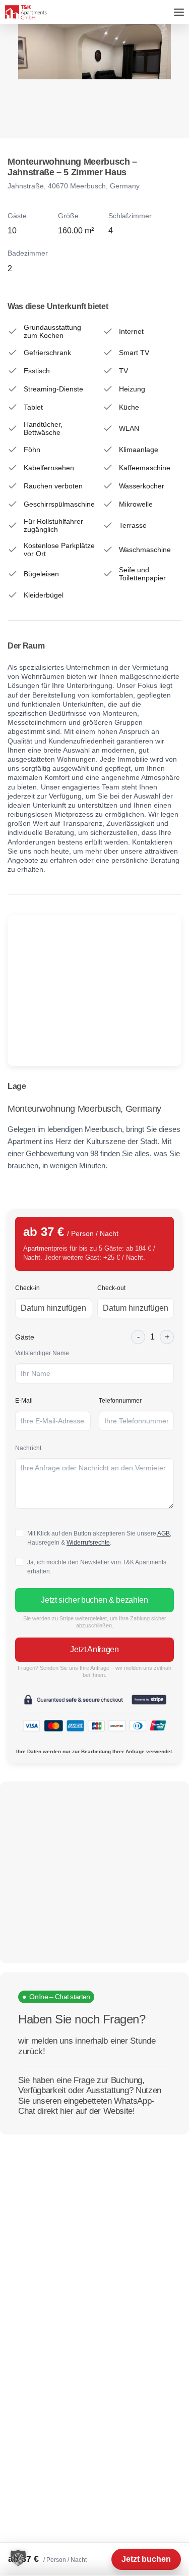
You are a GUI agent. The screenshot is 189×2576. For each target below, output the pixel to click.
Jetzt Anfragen (94, 1649)
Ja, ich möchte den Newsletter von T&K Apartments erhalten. (97, 1567)
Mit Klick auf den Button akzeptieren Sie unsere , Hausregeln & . (99, 1538)
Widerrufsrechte (88, 1543)
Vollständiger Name (42, 1353)
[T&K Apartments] (26, 12)
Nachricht (28, 1448)
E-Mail (24, 1401)
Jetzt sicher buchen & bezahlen (94, 1600)
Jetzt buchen (146, 2559)
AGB (164, 1533)
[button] (18, 2558)
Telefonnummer (120, 1401)
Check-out (111, 1288)
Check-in (27, 1288)
